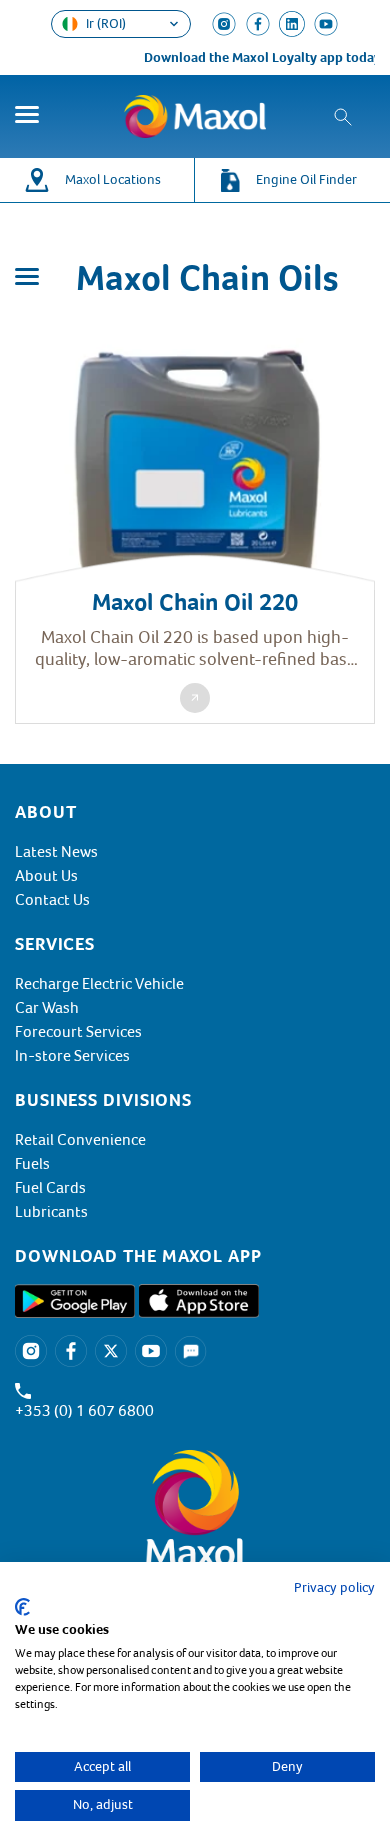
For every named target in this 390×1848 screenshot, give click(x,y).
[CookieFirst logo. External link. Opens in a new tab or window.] (22, 1607)
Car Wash (47, 1008)
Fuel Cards (50, 1188)
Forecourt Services (78, 1032)
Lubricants (51, 1212)
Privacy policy (334, 1587)
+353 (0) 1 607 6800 (84, 1411)
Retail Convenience (80, 1140)
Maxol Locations (113, 179)
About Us (46, 876)
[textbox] (195, 1256)
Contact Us (52, 900)
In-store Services (72, 1056)
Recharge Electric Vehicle (99, 984)
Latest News (56, 852)
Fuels (32, 1164)
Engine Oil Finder (306, 179)
